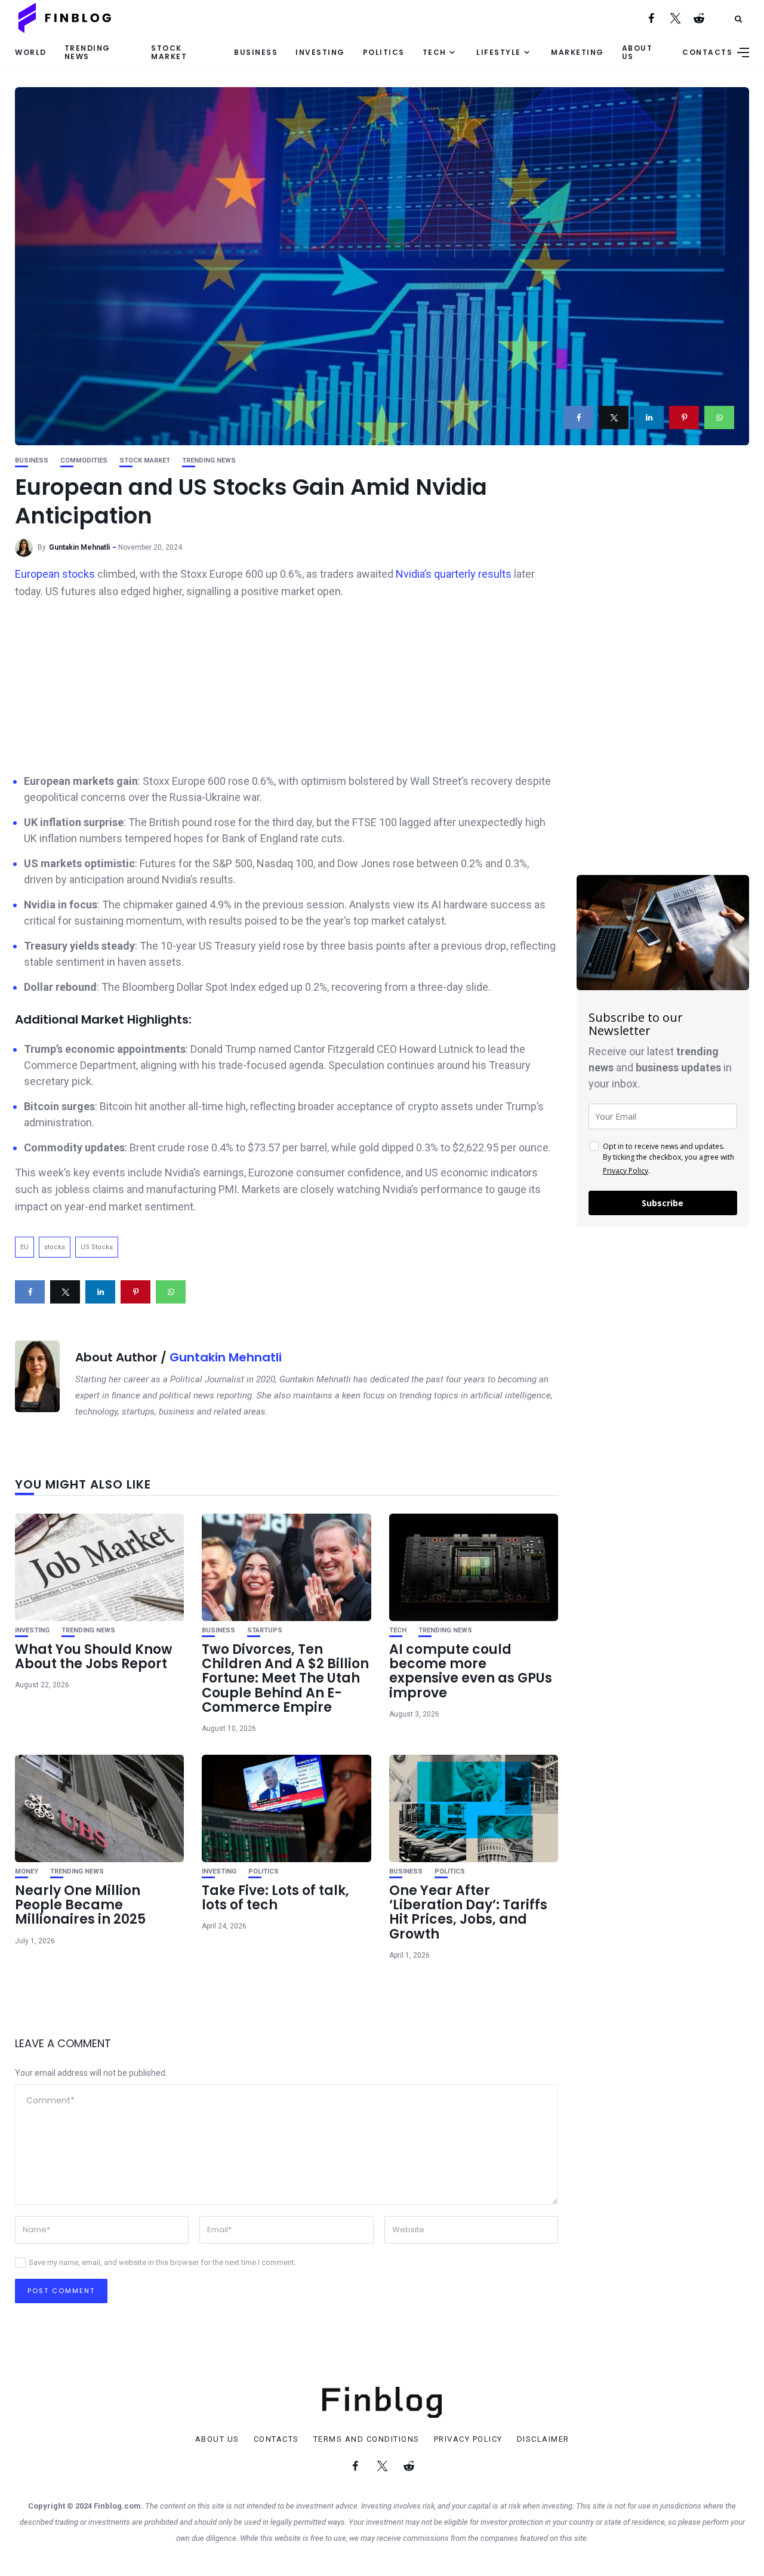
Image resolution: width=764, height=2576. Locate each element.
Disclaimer (543, 2439)
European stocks (56, 574)
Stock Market (169, 52)
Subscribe (663, 1203)
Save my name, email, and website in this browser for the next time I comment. (162, 2262)
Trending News (87, 52)
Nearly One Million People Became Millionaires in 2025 (80, 1905)
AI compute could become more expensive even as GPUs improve (471, 1671)
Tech (435, 52)
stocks (55, 1247)
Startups (265, 1630)
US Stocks (97, 1247)
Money (27, 1871)
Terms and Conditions (366, 2439)
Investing (320, 52)
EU (24, 1247)
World (31, 52)
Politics (384, 52)
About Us (637, 52)
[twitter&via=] (614, 417)
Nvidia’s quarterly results (452, 574)
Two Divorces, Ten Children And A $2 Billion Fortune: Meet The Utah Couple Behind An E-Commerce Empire (285, 1678)
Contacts (707, 52)
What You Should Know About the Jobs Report (94, 1657)
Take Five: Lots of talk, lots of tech (275, 1898)
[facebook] (578, 417)
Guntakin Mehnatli (79, 547)
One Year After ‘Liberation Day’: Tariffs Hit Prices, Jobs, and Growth (468, 1912)
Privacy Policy (626, 1171)
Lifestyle (499, 52)
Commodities (84, 460)
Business (256, 52)
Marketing (577, 52)
